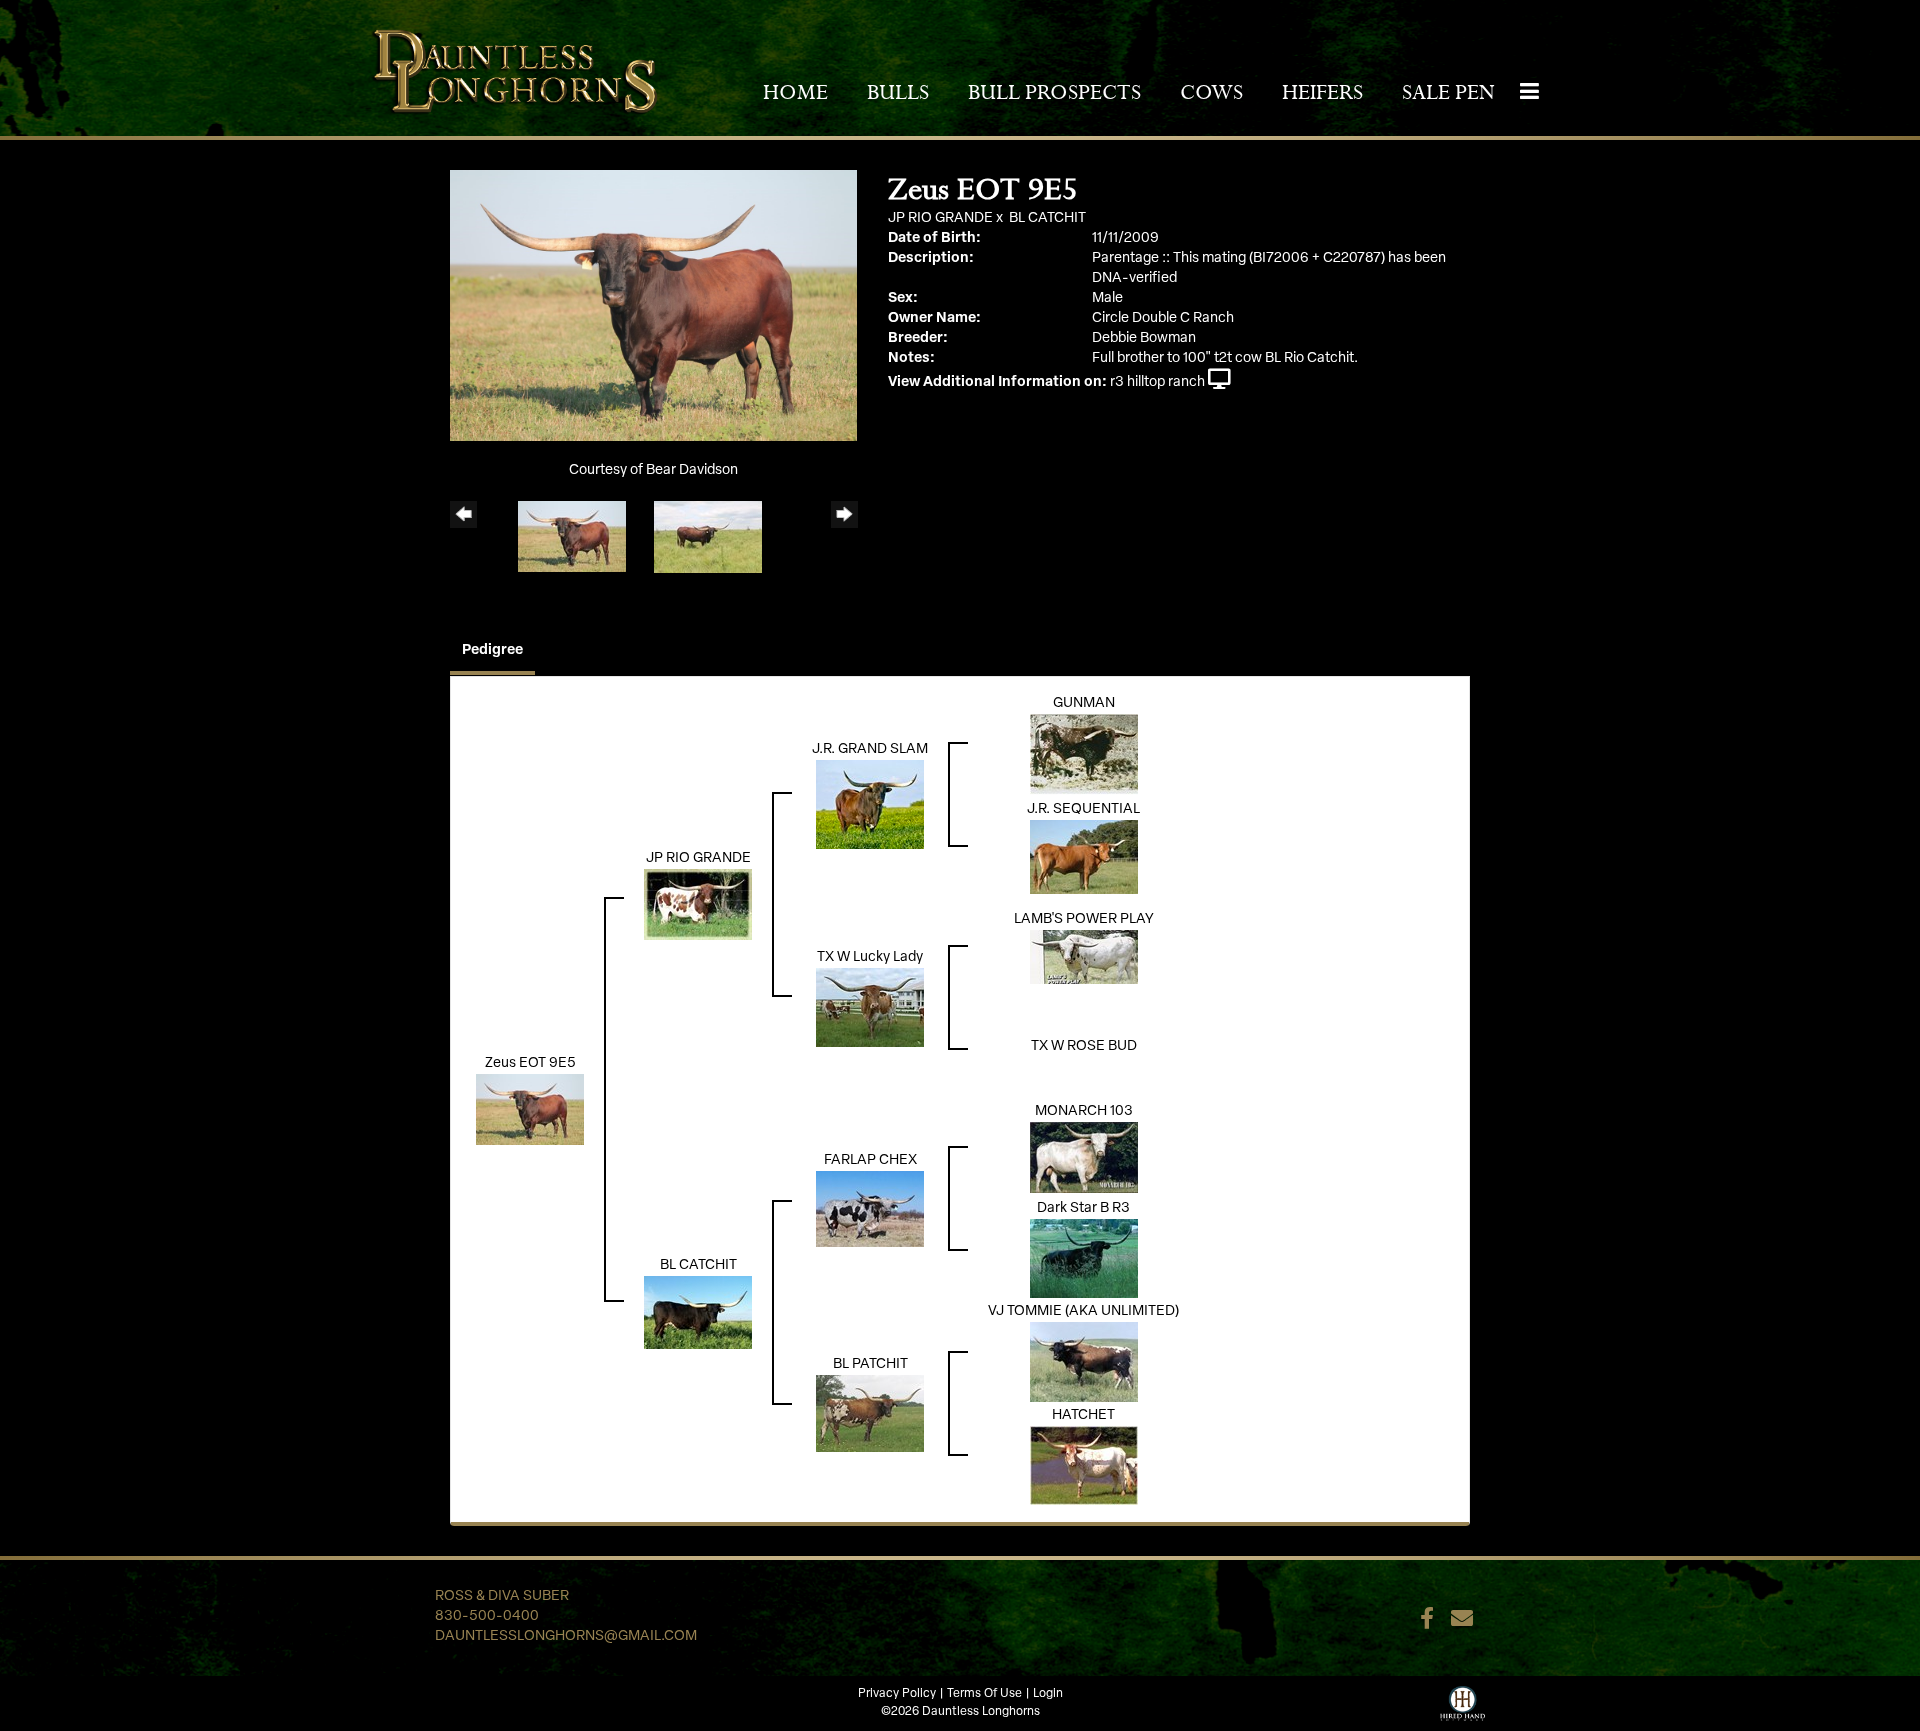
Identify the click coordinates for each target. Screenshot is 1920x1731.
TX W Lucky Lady (870, 957)
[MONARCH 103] (1084, 1157)
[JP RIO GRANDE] (698, 904)
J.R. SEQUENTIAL (1083, 809)
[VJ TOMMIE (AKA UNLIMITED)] (1084, 1362)
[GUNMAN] (1084, 754)
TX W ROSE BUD (1084, 1046)
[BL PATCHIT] (870, 1413)
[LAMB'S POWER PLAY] (1084, 957)
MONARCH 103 (1084, 1111)
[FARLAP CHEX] (870, 1208)
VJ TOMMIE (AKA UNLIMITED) (1083, 1311)
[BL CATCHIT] (698, 1312)
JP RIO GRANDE (940, 218)
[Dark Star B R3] (1084, 1258)
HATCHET (1083, 1415)
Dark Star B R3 (1083, 1208)
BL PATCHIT (870, 1364)
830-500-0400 (487, 1616)
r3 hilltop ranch (1157, 382)
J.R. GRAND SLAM (870, 749)
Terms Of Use (984, 1694)
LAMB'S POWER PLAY (1084, 919)
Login (1048, 1694)
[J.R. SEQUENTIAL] (1084, 857)
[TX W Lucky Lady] (870, 1007)
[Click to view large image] (653, 305)
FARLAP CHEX (870, 1160)
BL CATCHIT (1047, 218)
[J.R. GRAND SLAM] (870, 804)
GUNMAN (1084, 703)
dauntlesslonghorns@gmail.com (566, 1636)
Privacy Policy (897, 1694)
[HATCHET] (1084, 1465)
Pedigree (492, 650)
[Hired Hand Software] (1462, 1701)
